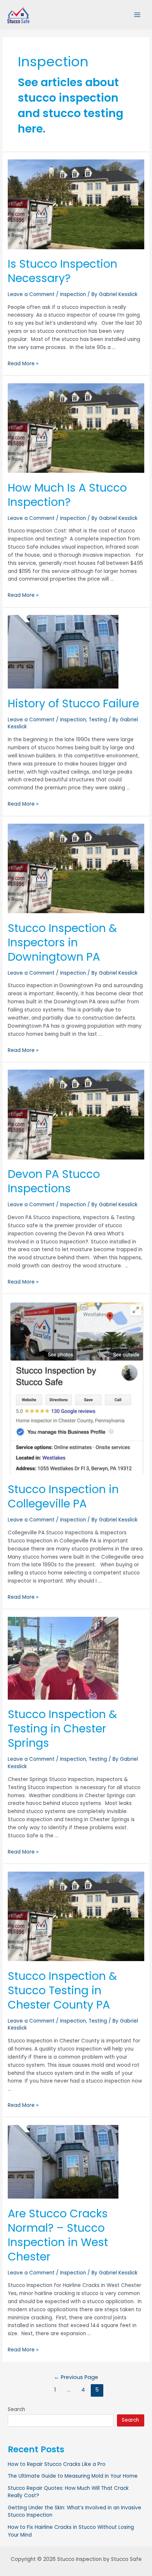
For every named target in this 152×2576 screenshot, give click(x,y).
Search (16, 2409)
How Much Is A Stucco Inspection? (67, 495)
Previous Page (76, 2377)
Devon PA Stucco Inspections (54, 1181)
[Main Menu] (137, 15)
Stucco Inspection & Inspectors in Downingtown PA (62, 942)
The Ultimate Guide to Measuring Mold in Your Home (73, 2476)
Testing (98, 720)
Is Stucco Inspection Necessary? (63, 271)
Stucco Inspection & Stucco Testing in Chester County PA (62, 1990)
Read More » (23, 364)
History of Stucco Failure (73, 703)
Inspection (73, 294)
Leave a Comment (31, 294)
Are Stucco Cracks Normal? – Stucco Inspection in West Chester (58, 2235)
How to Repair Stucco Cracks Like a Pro (57, 2464)
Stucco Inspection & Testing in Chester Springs (62, 1729)
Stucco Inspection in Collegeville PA (63, 1496)
